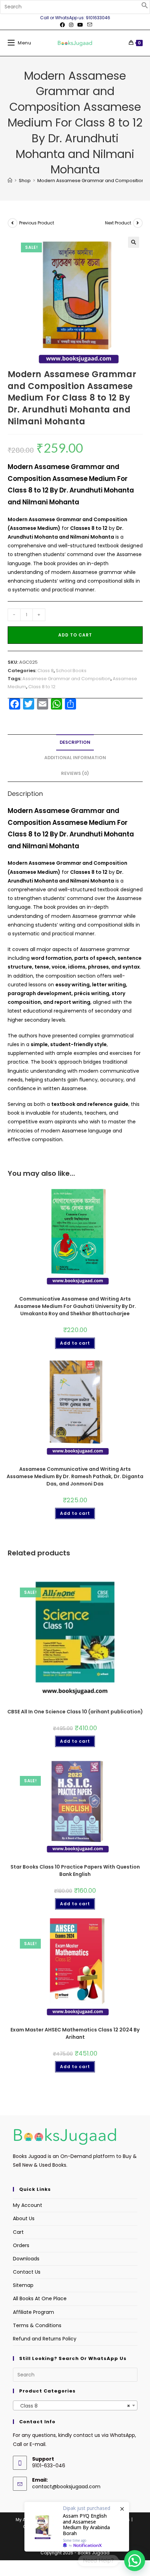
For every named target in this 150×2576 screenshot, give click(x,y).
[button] (145, 7)
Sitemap (23, 2285)
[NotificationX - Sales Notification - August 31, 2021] (77, 2527)
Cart (18, 2232)
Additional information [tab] (75, 758)
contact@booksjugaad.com (66, 2487)
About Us (24, 2218)
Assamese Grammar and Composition (66, 679)
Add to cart (75, 635)
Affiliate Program (33, 2312)
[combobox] (75, 2405)
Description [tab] (75, 742)
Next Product (118, 223)
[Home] (10, 181)
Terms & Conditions (37, 2325)
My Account (28, 2205)
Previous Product (37, 223)
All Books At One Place (40, 2298)
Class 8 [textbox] (73, 2406)
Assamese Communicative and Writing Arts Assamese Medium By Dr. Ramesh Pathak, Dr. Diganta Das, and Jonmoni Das (75, 1476)
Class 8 (46, 671)
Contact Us (27, 2272)
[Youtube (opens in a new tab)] (80, 25)
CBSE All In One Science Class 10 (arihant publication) (75, 1712)
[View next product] (138, 223)
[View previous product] (13, 223)
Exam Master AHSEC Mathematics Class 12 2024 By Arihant (75, 2033)
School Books (71, 671)
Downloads (26, 2259)
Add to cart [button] (75, 1343)
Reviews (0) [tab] (75, 773)
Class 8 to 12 (42, 687)
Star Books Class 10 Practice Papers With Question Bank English (75, 1870)
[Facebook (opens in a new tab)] (62, 25)
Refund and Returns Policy (45, 2339)
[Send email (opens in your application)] (89, 25)
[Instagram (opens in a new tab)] (71, 25)
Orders (21, 2245)
